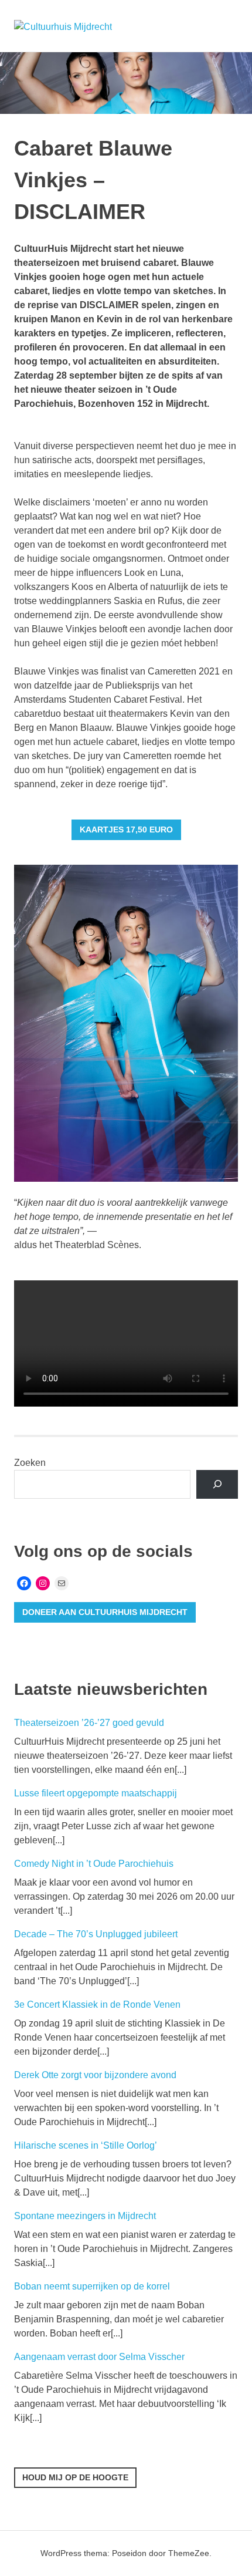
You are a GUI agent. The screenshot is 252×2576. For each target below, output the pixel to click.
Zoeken (30, 1463)
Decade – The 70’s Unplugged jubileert (96, 1934)
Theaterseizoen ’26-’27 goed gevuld (89, 1723)
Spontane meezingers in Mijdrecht (85, 2216)
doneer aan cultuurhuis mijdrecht (105, 1612)
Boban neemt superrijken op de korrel (92, 2286)
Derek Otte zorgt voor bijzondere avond (95, 2075)
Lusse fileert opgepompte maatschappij (96, 1793)
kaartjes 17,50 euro (126, 830)
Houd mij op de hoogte (75, 2477)
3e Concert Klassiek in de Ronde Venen (97, 2005)
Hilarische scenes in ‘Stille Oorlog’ (86, 2145)
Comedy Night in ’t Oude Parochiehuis (94, 1864)
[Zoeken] (217, 1484)
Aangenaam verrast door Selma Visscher (99, 2357)
